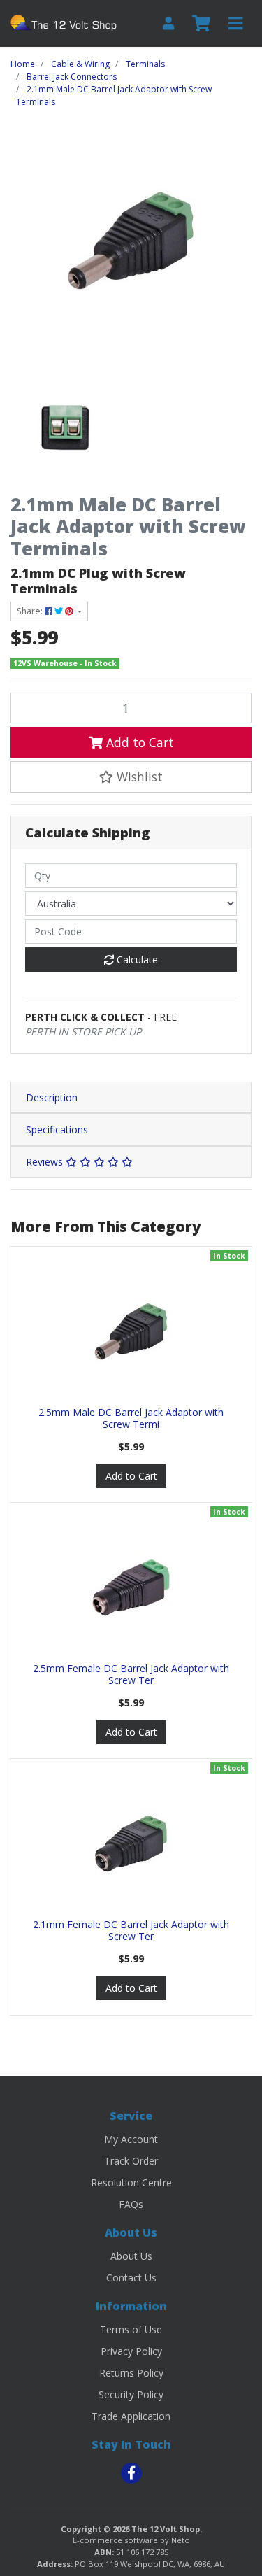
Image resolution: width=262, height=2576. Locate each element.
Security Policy (131, 2394)
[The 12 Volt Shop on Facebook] (131, 2473)
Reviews (46, 1162)
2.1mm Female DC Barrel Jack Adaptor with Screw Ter (131, 1930)
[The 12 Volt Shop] (65, 22)
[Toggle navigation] (235, 24)
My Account (131, 2139)
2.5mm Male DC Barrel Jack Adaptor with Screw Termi (131, 1418)
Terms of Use (131, 2329)
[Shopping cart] (201, 24)
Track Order (131, 2161)
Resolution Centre (131, 2182)
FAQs (131, 2204)
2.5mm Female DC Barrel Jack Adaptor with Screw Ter (131, 1674)
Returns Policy (131, 2373)
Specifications (57, 1130)
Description (52, 1097)
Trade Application (131, 2416)
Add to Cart (138, 742)
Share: (31, 611)
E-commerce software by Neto (131, 2540)
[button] (131, 777)
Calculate (136, 960)
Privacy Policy (131, 2351)
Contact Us (131, 2278)
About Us (131, 2256)
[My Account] (168, 23)
